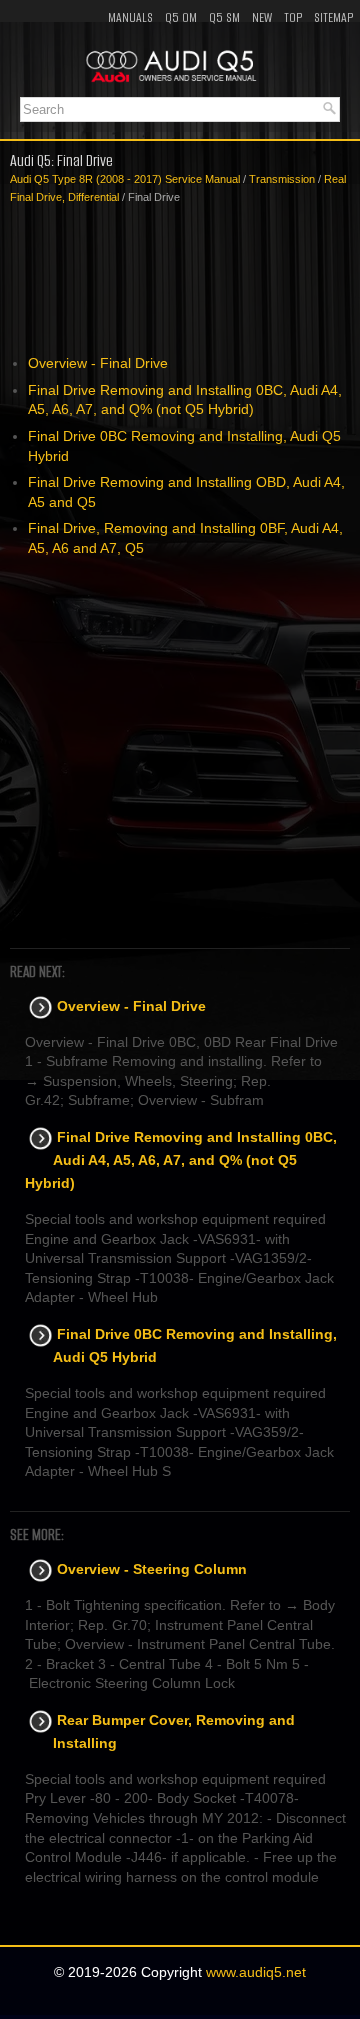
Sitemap (333, 17)
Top (293, 17)
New (262, 17)
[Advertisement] (180, 280)
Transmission (282, 179)
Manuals (130, 17)
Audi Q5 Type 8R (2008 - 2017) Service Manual (125, 179)
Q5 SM (224, 17)
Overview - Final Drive (98, 363)
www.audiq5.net (256, 1972)
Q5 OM (181, 17)
